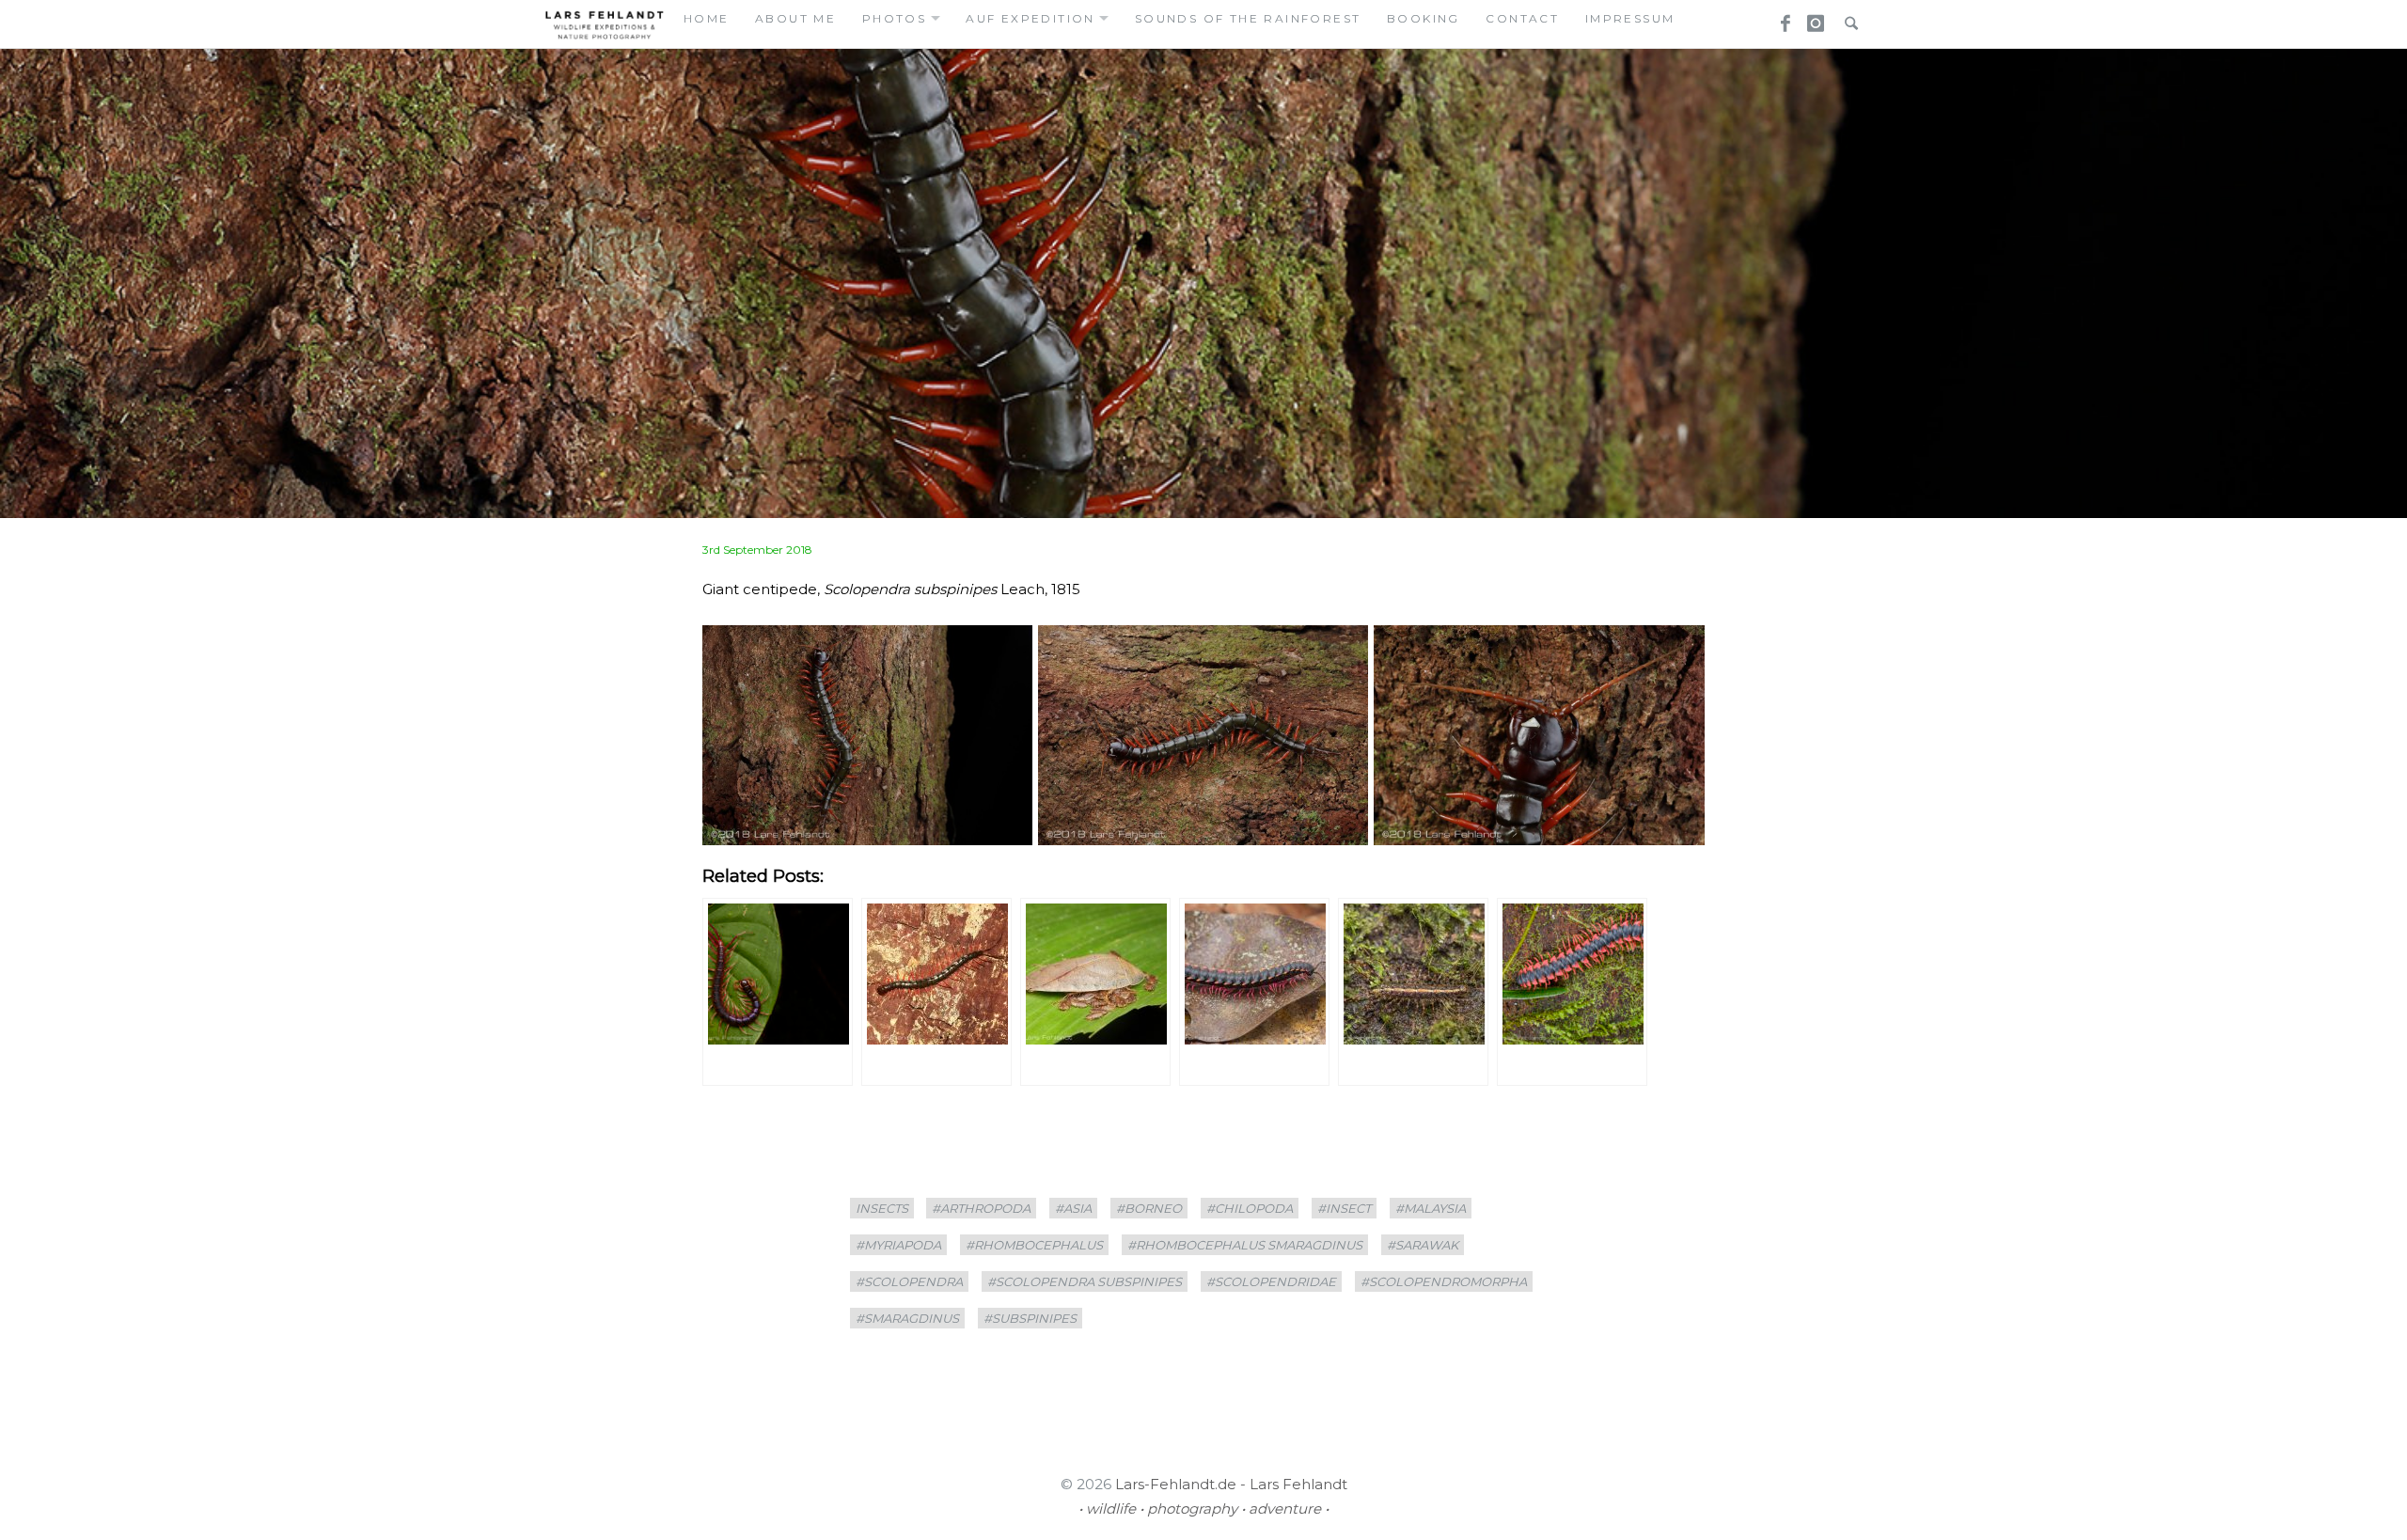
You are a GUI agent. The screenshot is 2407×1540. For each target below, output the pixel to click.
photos (894, 18)
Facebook (1779, 18)
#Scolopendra (909, 1281)
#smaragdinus (907, 1318)
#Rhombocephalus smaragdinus (1245, 1245)
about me (795, 18)
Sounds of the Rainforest (1248, 18)
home (707, 18)
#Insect (1344, 1208)
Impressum (1630, 18)
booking (1424, 18)
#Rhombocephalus (1034, 1245)
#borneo (1149, 1208)
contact (1522, 18)
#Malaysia (1431, 1208)
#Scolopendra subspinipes (1085, 1281)
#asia (1073, 1208)
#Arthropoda (981, 1208)
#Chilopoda (1250, 1208)
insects (882, 1208)
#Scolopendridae (1271, 1281)
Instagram (1813, 18)
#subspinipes (1030, 1318)
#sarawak (1423, 1245)
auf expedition (1030, 18)
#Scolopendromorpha (1444, 1281)
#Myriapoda (898, 1245)
